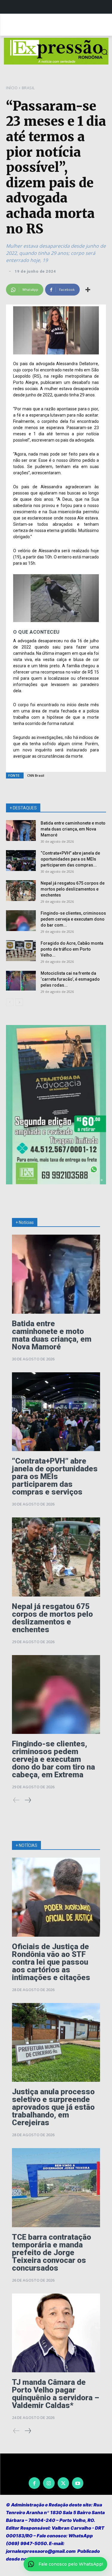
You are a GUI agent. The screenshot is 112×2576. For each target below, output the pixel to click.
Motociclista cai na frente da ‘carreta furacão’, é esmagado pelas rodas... (70, 979)
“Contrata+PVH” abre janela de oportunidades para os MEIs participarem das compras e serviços (55, 1476)
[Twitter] (63, 2483)
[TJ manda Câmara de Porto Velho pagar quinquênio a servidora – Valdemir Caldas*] (56, 2333)
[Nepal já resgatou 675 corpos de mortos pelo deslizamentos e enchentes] (21, 891)
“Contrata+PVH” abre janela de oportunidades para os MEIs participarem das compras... (70, 859)
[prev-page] (10, 1002)
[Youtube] (78, 2483)
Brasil (28, 88)
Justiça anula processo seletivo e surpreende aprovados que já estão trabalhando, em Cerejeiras (53, 2107)
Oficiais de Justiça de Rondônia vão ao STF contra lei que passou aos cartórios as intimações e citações (51, 1962)
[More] (88, 290)
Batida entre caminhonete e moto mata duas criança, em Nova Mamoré (73, 829)
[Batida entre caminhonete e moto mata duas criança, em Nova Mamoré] (21, 831)
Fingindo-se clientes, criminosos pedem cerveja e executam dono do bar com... (73, 919)
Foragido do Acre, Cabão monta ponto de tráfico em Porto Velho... (72, 949)
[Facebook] (34, 2483)
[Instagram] (49, 2483)
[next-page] (19, 1002)
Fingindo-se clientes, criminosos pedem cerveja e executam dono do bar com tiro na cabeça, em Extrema (53, 1759)
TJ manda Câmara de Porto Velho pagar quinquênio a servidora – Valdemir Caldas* (56, 2394)
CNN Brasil (36, 775)
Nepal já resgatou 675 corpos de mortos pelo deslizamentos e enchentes (73, 889)
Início (12, 88)
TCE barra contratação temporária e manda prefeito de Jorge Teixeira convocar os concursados (52, 2252)
